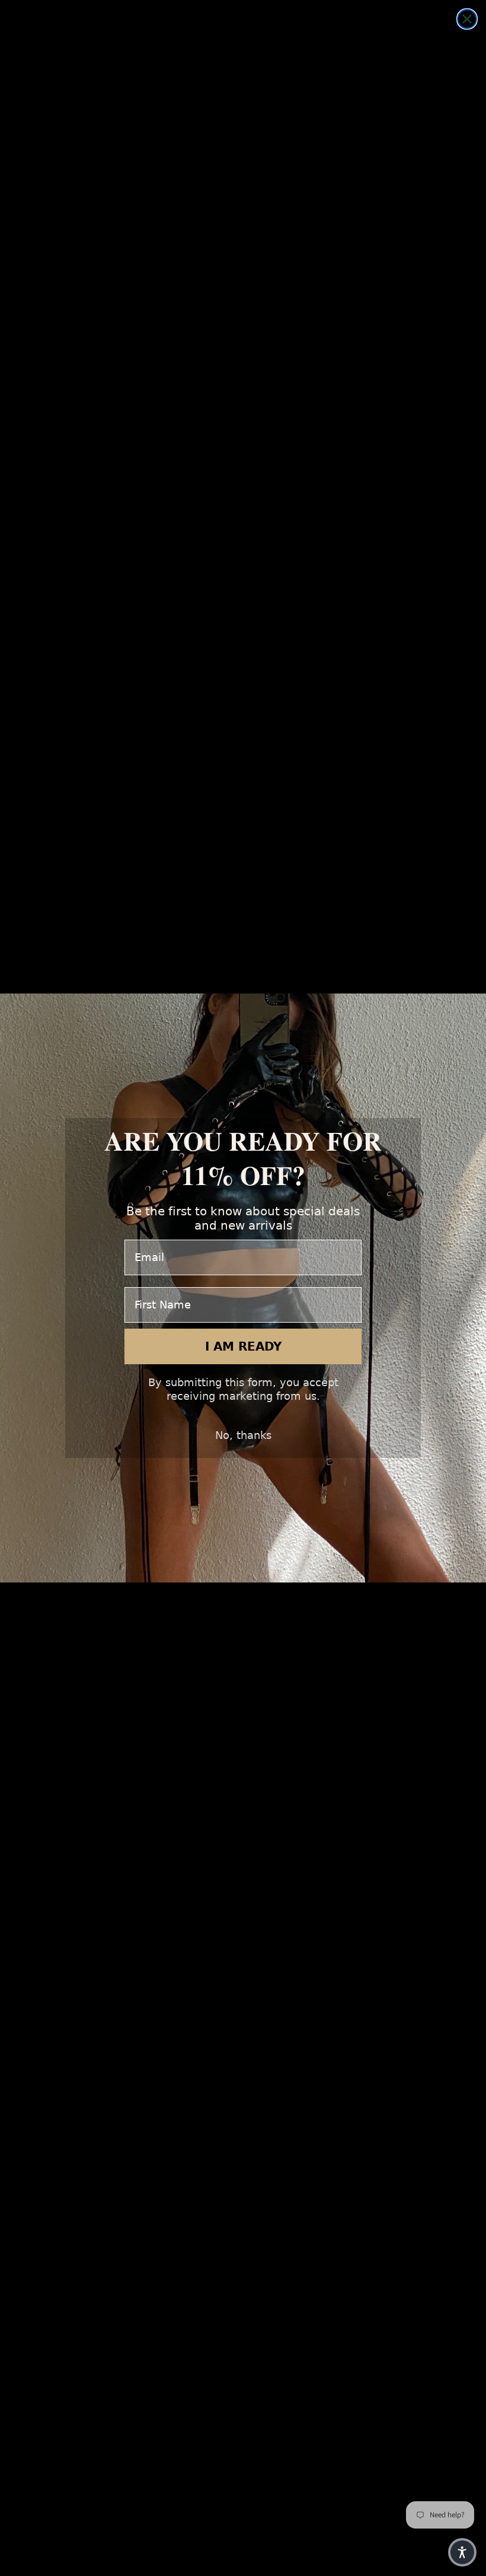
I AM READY (243, 1346)
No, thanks (243, 1435)
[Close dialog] (467, 19)
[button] (462, 2552)
